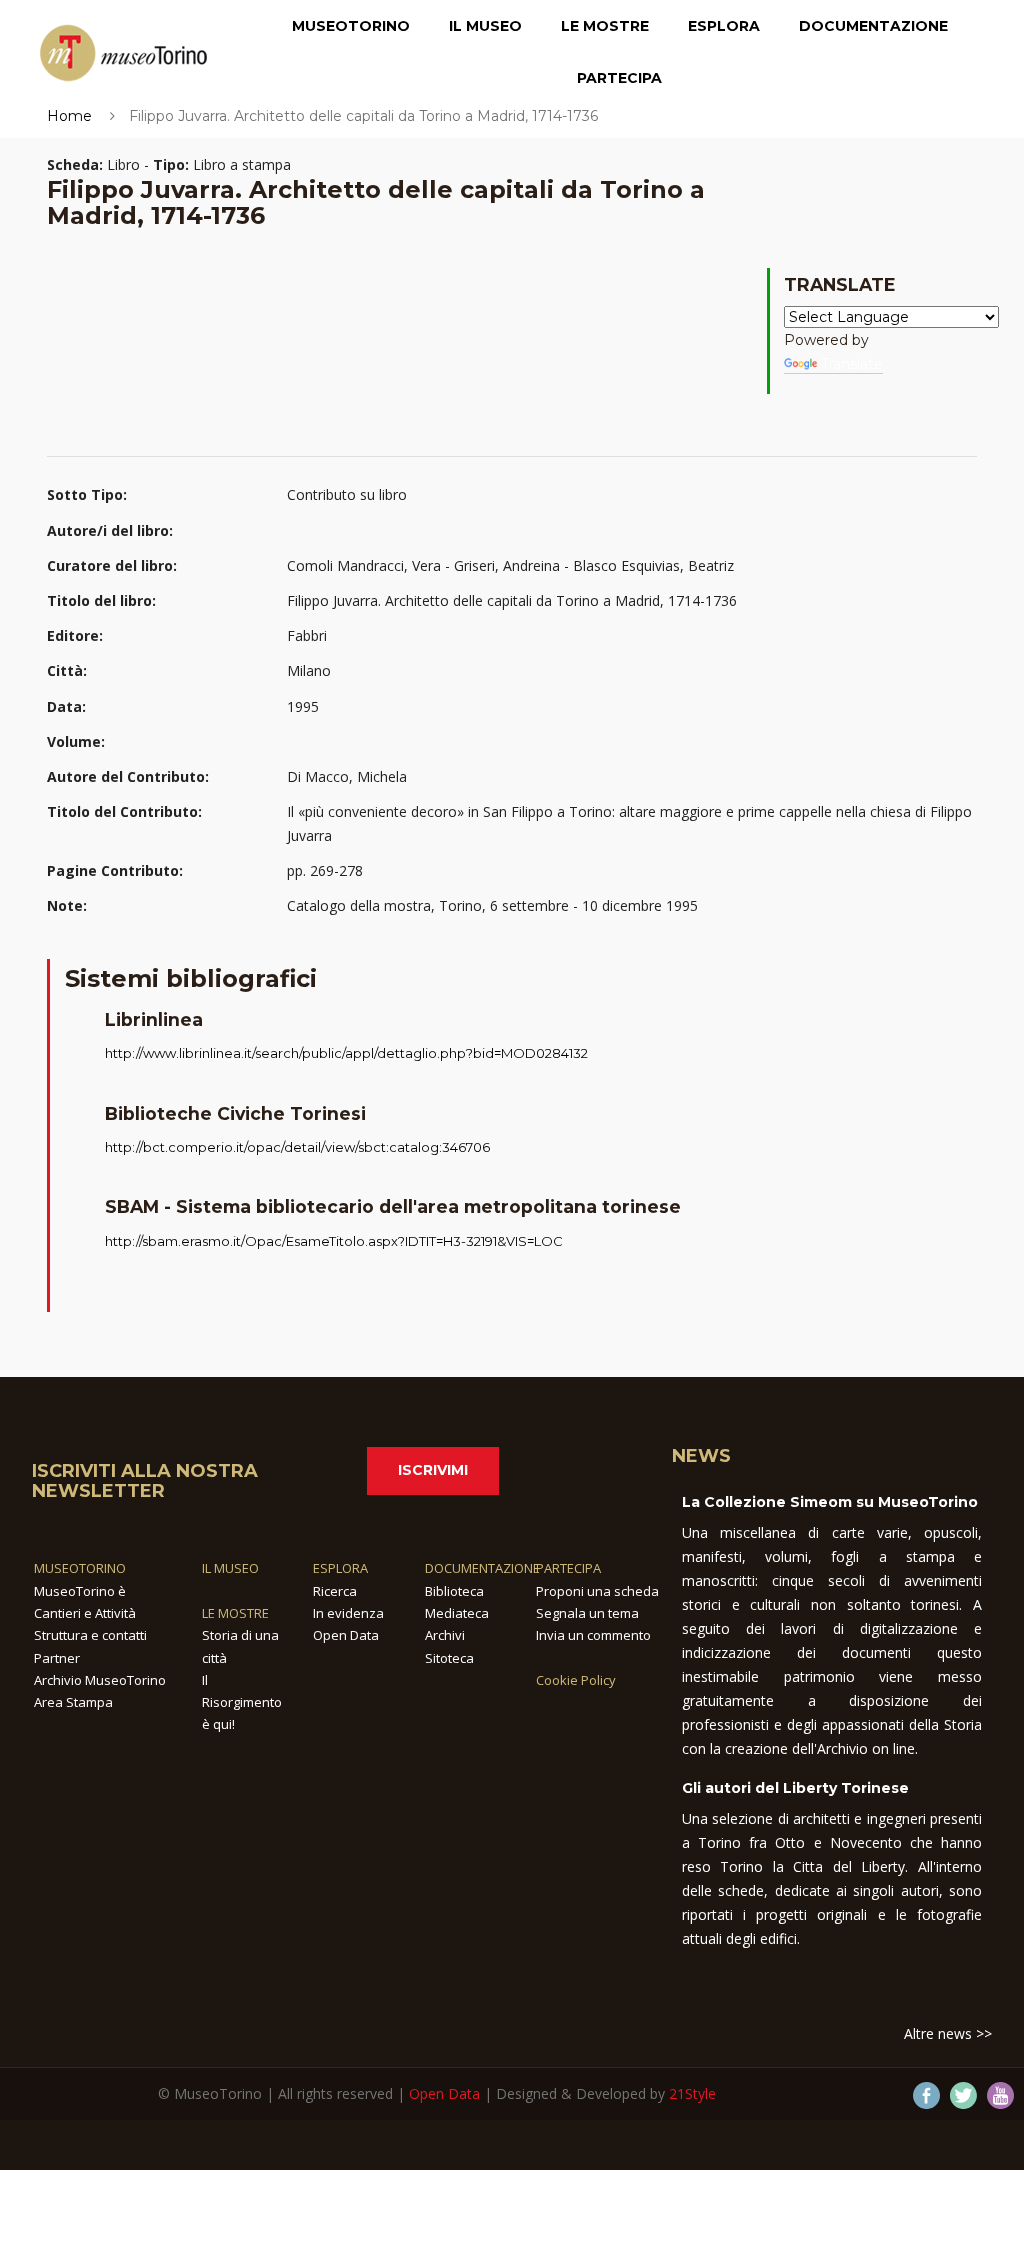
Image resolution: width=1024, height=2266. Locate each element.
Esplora (724, 26)
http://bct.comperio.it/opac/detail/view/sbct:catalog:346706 (297, 1147)
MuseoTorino (351, 26)
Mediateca (457, 1613)
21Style (692, 2093)
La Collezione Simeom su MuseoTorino (830, 1502)
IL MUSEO (230, 1568)
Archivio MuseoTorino (100, 1680)
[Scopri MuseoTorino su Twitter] (963, 2095)
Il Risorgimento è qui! (242, 1702)
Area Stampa (73, 1702)
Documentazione (873, 26)
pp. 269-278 (325, 870)
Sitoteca (449, 1658)
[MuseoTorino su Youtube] (1000, 2095)
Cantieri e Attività (85, 1613)
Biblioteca (454, 1591)
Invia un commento (593, 1635)
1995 (303, 706)
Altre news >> (948, 2033)
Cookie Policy (576, 1680)
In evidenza (348, 1613)
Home (69, 116)
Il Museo (485, 26)
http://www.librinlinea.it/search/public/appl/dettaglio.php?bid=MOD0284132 (346, 1053)
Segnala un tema (587, 1613)
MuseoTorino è (80, 1591)
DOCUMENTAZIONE (482, 1568)
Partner (57, 1658)
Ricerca (335, 1591)
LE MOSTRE (235, 1613)
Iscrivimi (433, 1470)
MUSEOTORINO (80, 1568)
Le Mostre (605, 26)
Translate (852, 364)
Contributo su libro (347, 494)
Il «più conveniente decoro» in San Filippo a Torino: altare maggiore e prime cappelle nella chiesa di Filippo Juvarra (629, 823)
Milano (309, 670)
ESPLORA (340, 1568)
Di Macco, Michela (347, 776)
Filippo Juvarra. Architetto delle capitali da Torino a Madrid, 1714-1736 (512, 600)
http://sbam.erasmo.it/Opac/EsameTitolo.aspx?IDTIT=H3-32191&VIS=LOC (334, 1241)
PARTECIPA (568, 1568)
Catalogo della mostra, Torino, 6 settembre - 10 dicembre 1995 (492, 905)
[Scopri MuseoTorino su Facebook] (926, 2095)
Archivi (445, 1635)
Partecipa (619, 78)
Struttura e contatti (90, 1635)
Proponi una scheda (597, 1591)
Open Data (346, 1635)
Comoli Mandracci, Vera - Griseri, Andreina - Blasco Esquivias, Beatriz (510, 565)
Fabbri (307, 635)
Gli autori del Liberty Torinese (795, 1788)
